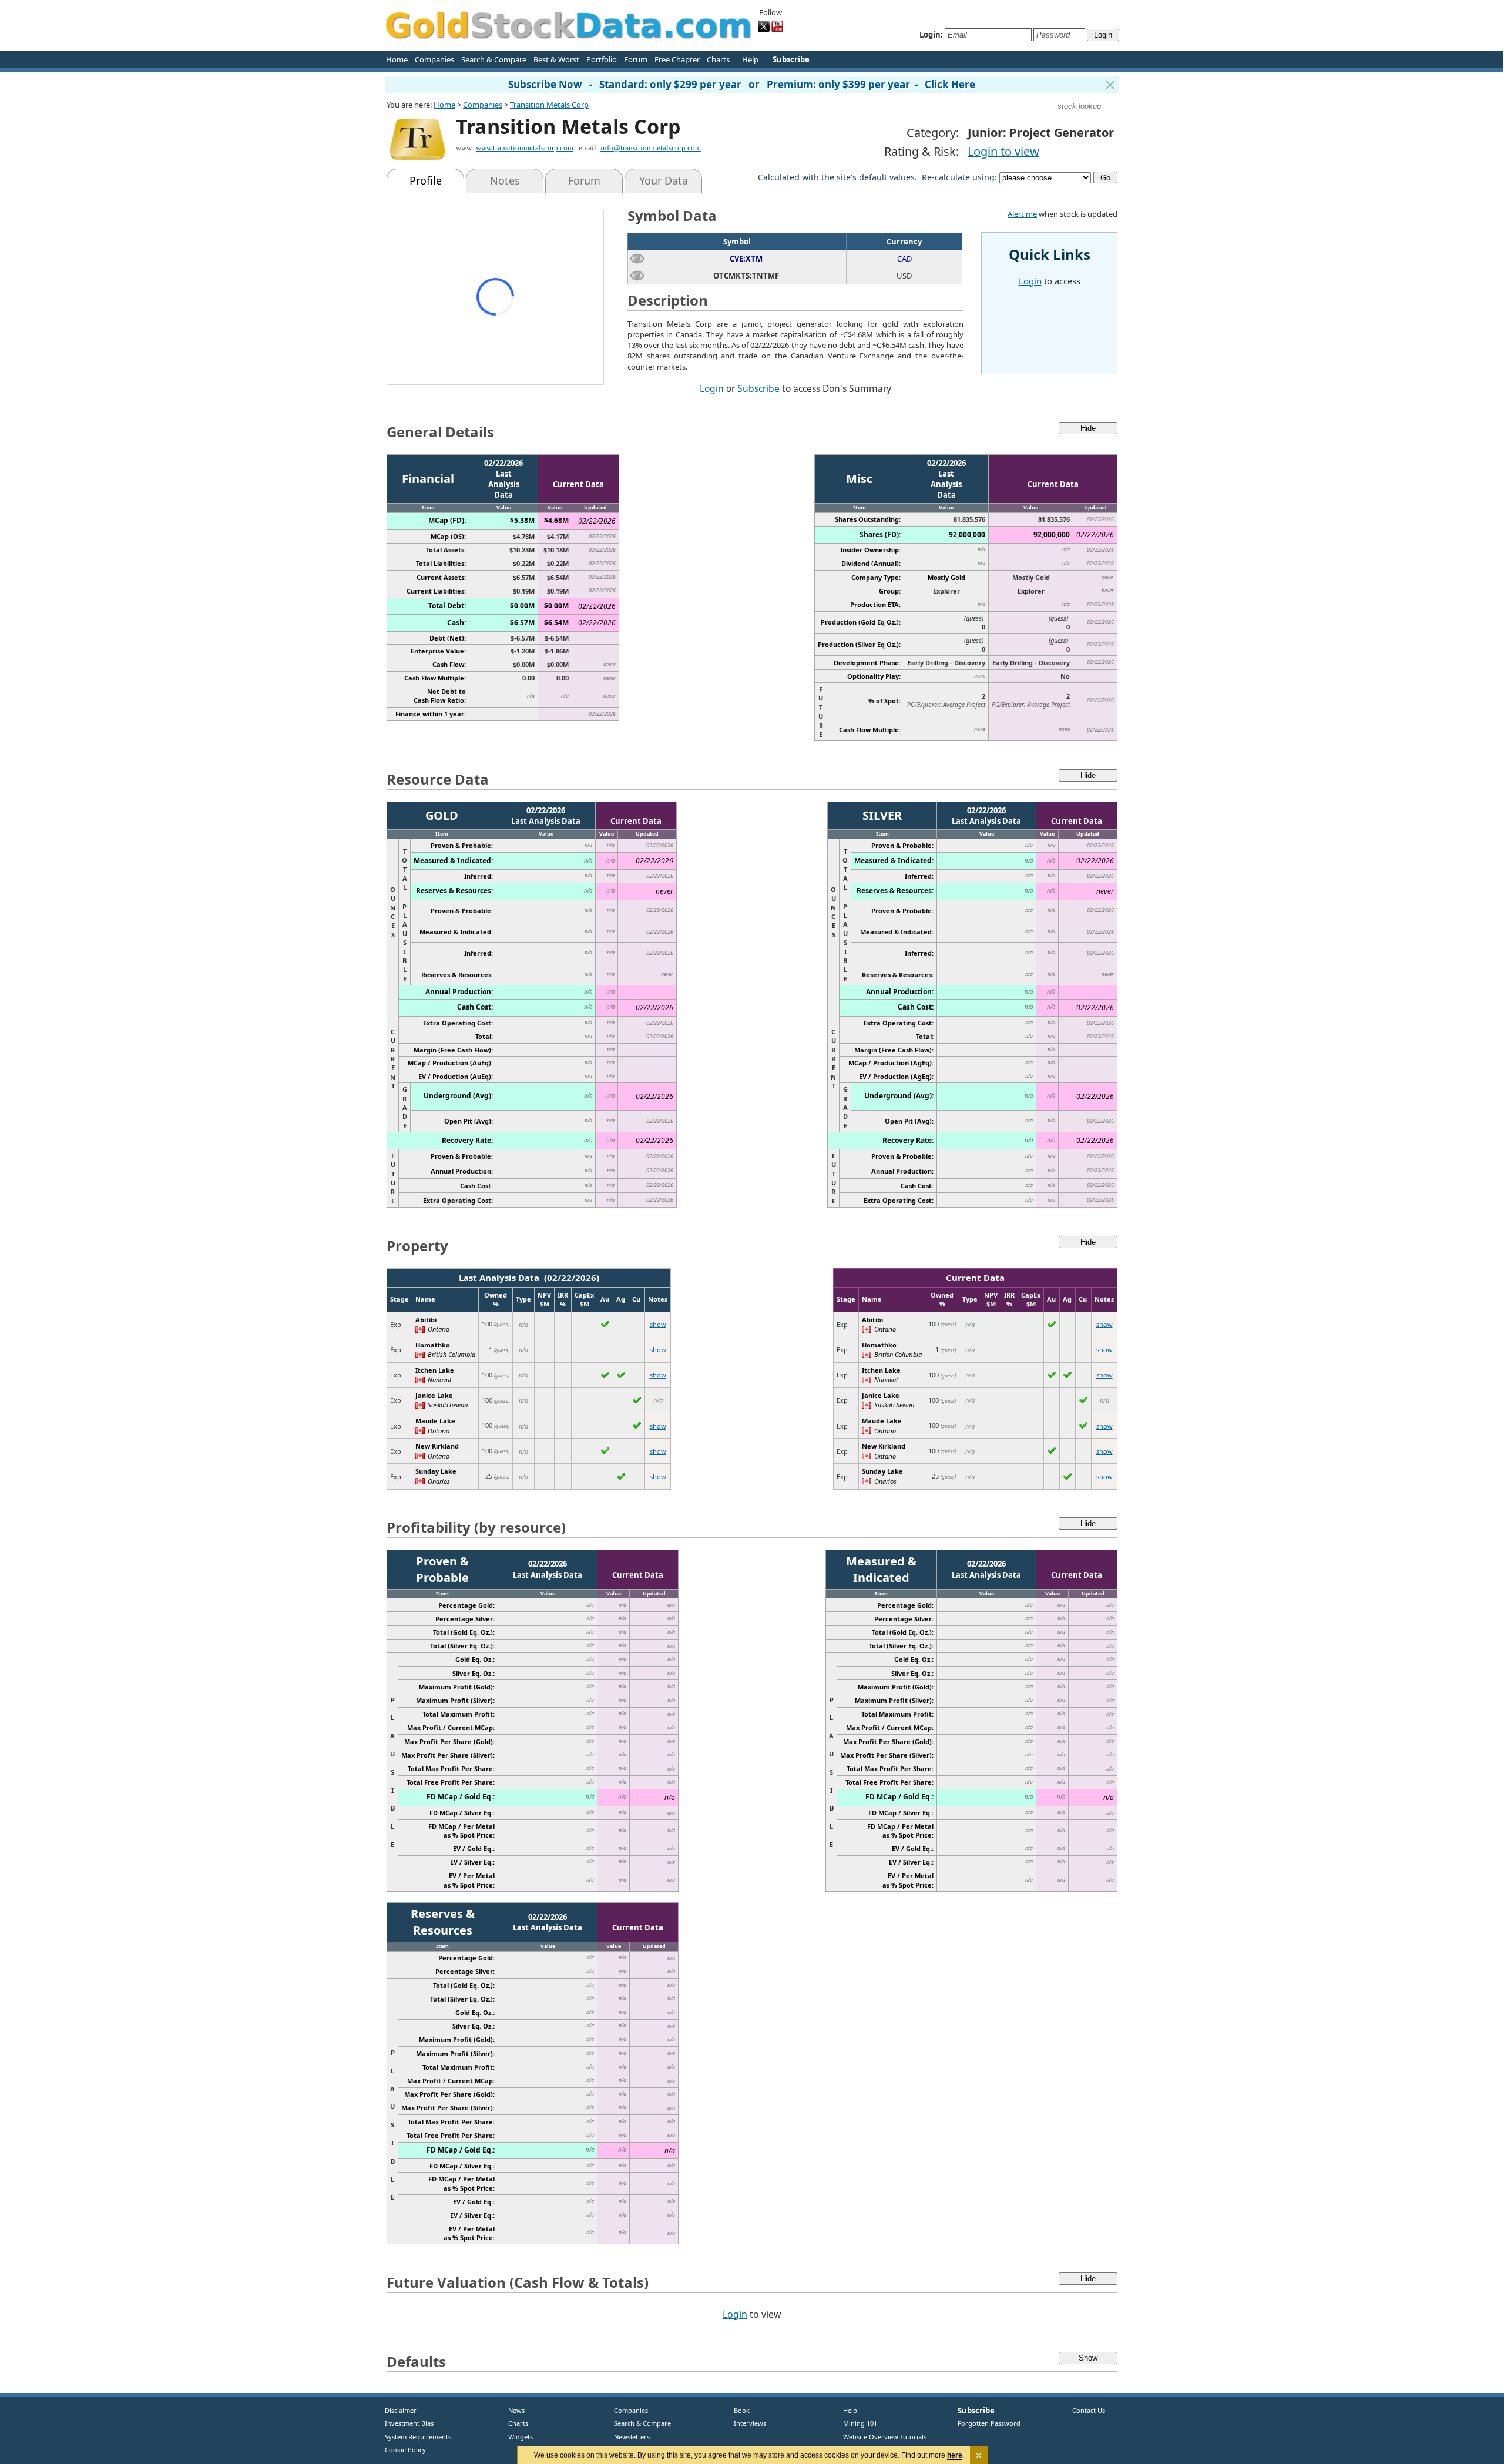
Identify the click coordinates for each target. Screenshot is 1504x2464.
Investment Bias (409, 2423)
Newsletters (632, 2437)
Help (750, 59)
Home (397, 59)
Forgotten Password (989, 2423)
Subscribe (758, 388)
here (955, 2455)
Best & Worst (556, 59)
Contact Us (1089, 2410)
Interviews (747, 2423)
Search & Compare (494, 59)
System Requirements (418, 2437)
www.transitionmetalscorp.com (525, 148)
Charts (718, 59)
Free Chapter (677, 59)
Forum (636, 59)
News (512, 2410)
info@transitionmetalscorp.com (651, 148)
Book (739, 2410)
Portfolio (602, 59)
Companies (434, 59)
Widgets (516, 2437)
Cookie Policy (405, 2450)
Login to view (1003, 151)
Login (712, 388)
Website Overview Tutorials (885, 2437)
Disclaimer (401, 2410)
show (658, 1324)
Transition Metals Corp (549, 105)
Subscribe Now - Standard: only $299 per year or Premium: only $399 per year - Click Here (742, 84)
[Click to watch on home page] (637, 258)
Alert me (1022, 214)
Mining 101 (860, 2423)
